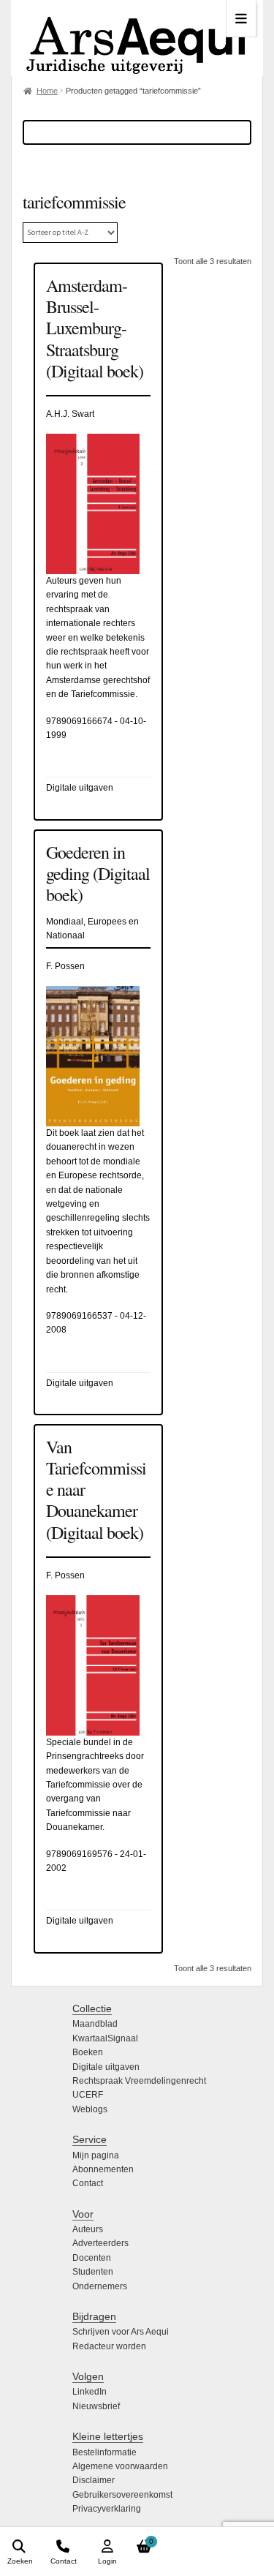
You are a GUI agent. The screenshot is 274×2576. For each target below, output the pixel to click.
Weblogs (90, 2109)
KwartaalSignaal (105, 2038)
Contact (88, 2183)
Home (47, 91)
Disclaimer (94, 2480)
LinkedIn (90, 2392)
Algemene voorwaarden (120, 2466)
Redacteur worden (109, 2346)
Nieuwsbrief (96, 2406)
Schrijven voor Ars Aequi (121, 2332)
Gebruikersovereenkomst (122, 2495)
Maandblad (95, 2024)
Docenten (92, 2258)
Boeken (88, 2052)
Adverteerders (100, 2243)
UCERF (88, 2095)
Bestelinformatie (104, 2452)
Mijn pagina (96, 2155)
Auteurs (88, 2229)
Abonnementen (103, 2169)
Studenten (93, 2272)
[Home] (137, 38)
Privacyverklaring (107, 2509)
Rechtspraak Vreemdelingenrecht (139, 2081)
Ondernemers (100, 2286)
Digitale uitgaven (106, 2067)
